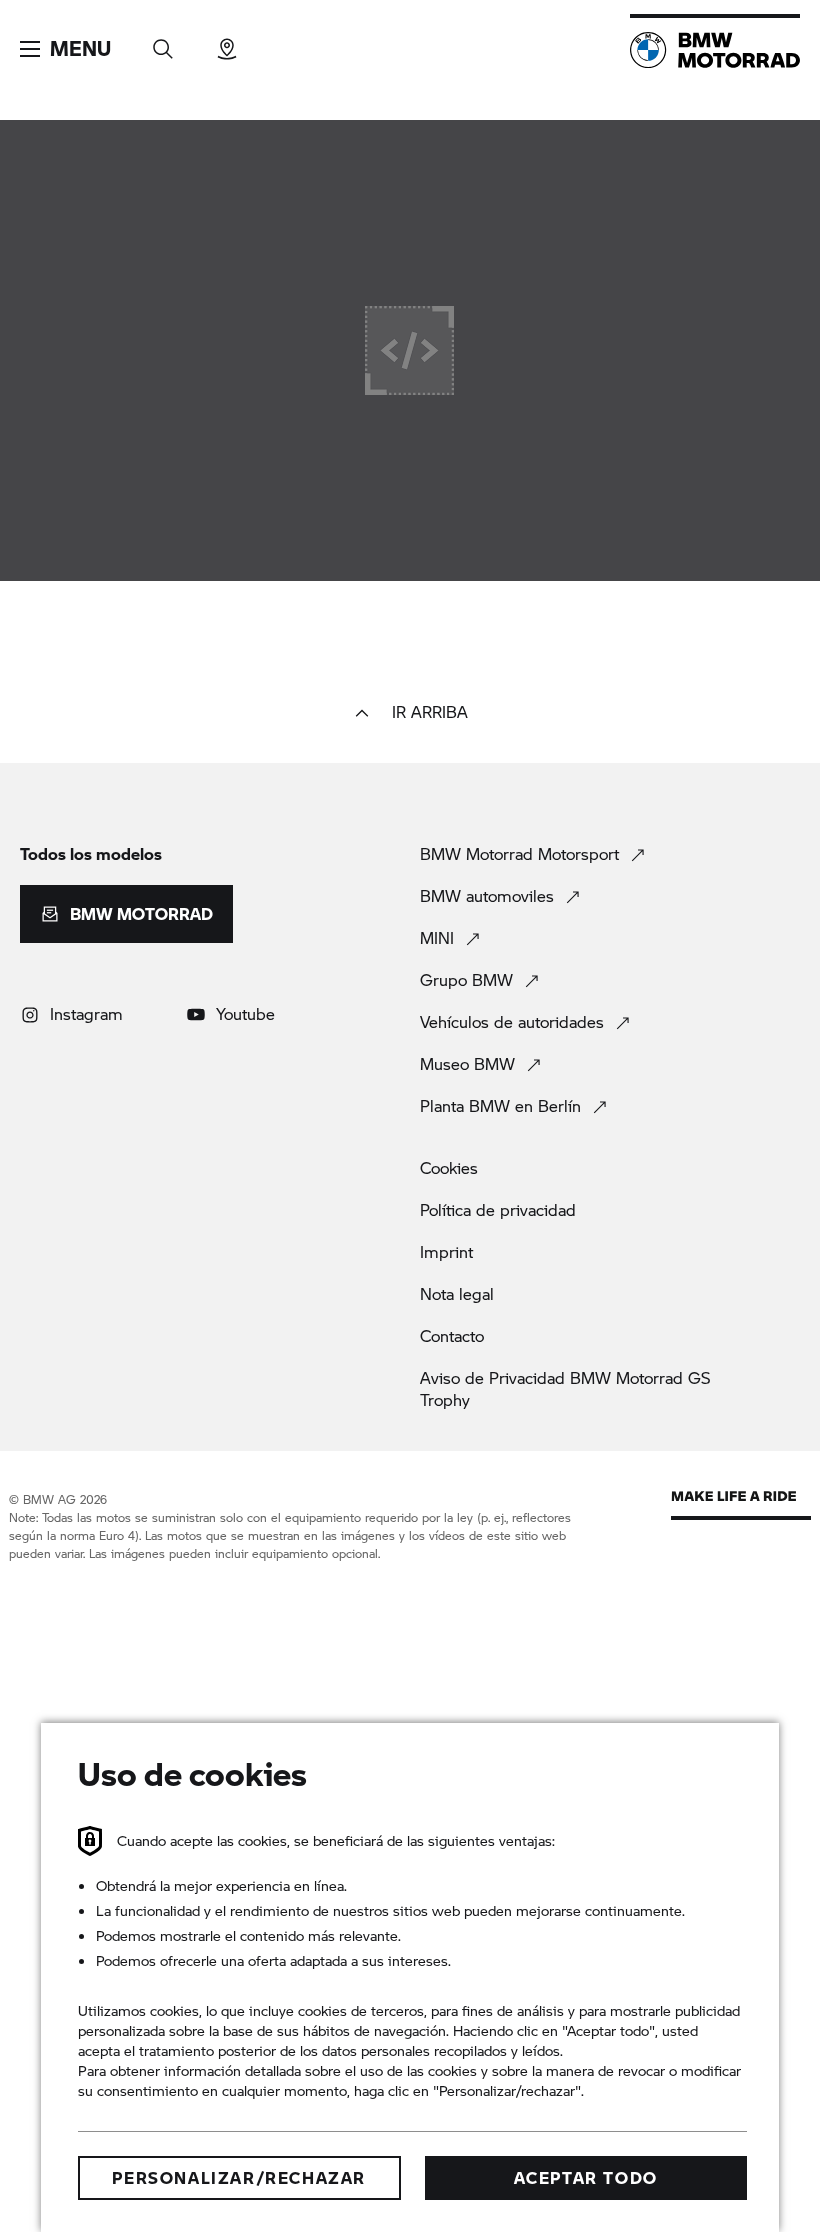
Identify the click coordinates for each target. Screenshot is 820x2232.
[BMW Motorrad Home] (715, 50)
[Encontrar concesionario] (227, 42)
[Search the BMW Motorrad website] (163, 42)
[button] (65, 49)
